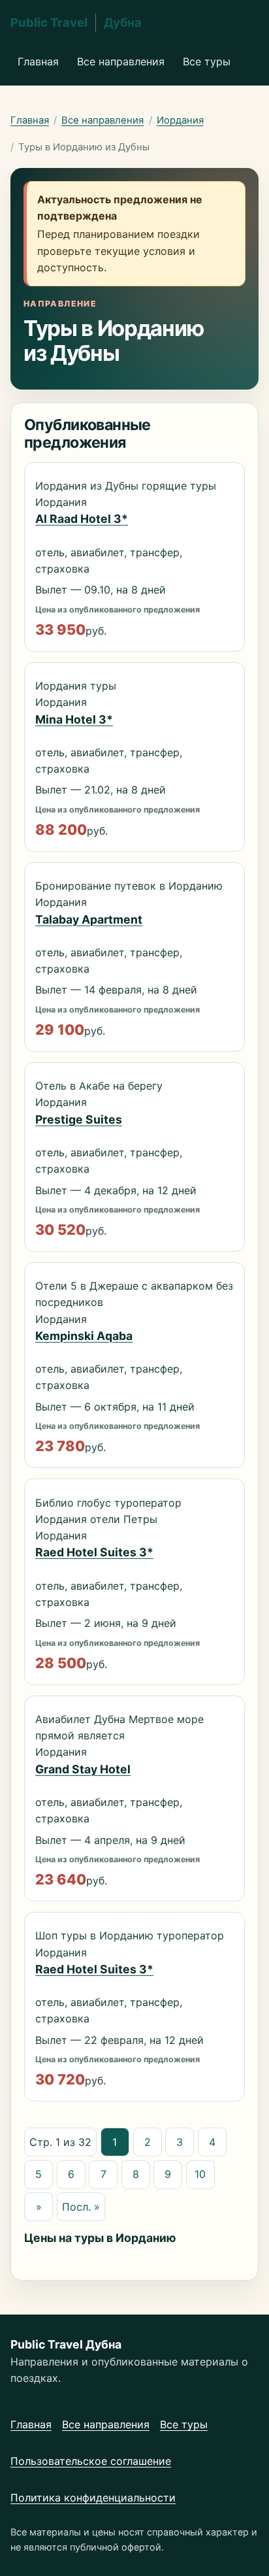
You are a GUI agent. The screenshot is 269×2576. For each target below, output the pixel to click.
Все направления (121, 61)
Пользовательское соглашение (91, 2461)
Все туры (207, 61)
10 (200, 2174)
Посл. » (81, 2207)
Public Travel (76, 22)
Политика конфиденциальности (93, 2498)
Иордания (180, 120)
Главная (38, 61)
